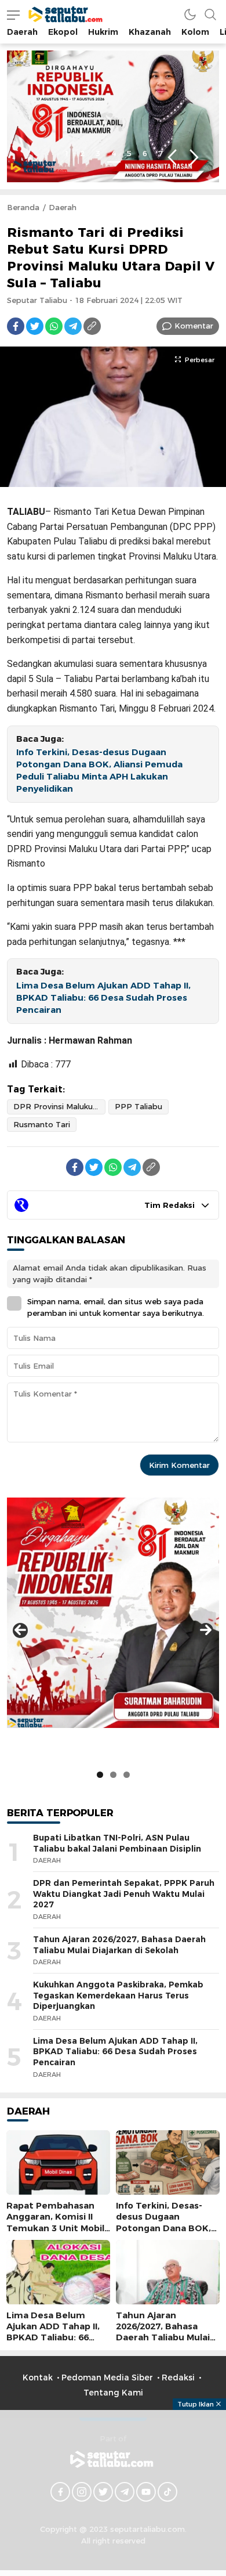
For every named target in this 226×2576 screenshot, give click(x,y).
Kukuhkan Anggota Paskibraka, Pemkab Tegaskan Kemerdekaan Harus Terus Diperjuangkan (118, 1995)
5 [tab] (129, 153)
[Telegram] (73, 326)
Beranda (23, 207)
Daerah (63, 207)
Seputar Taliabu (37, 300)
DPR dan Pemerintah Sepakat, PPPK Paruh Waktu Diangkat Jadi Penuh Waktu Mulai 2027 (124, 1894)
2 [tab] (82, 153)
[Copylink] (92, 326)
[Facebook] (16, 326)
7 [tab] (161, 153)
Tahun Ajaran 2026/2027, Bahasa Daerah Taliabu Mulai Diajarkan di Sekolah (119, 1945)
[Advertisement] (113, 2491)
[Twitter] (35, 326)
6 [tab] (145, 153)
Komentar (194, 326)
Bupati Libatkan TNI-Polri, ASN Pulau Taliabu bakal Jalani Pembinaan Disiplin (117, 1843)
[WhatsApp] (54, 326)
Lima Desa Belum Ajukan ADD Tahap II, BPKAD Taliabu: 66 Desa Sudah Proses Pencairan (103, 998)
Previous (172, 158)
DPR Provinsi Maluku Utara (59, 1106)
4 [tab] (114, 153)
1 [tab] (67, 153)
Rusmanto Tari (42, 1124)
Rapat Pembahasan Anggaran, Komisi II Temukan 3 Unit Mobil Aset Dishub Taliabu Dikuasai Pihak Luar (55, 2228)
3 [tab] (98, 153)
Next (194, 158)
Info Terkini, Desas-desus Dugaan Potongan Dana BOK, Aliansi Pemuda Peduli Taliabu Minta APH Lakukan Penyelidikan (99, 770)
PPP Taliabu (138, 1106)
